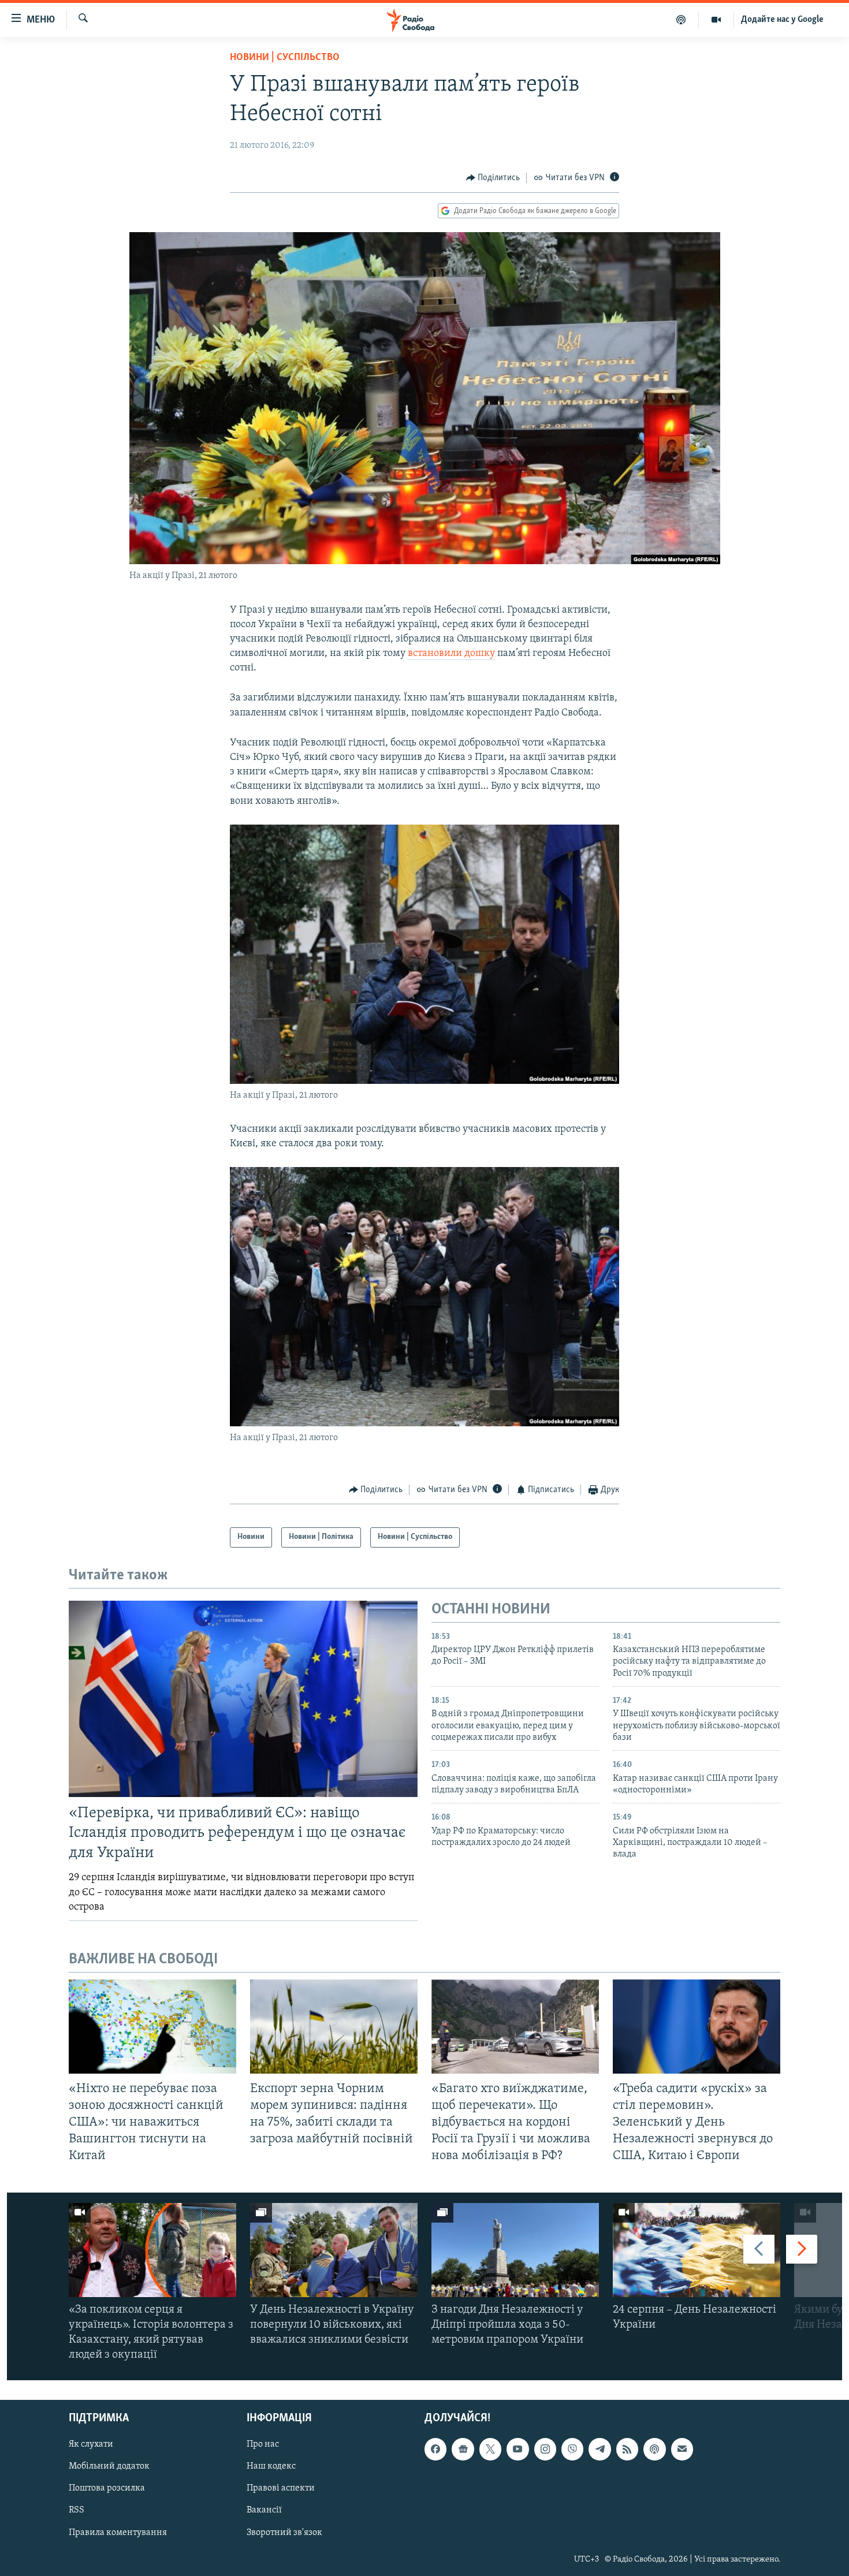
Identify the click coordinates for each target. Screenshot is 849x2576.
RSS (77, 2510)
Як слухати (91, 2444)
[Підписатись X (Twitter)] (490, 2449)
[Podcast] (654, 2449)
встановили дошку (451, 654)
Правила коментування (118, 2532)
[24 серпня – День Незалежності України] (697, 2250)
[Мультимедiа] (716, 20)
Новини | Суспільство (285, 58)
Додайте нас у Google (782, 20)
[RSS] (627, 2449)
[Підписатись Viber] (572, 2449)
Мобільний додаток (109, 2466)
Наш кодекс (271, 2466)
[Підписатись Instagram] (545, 2449)
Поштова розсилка (107, 2488)
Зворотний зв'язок (284, 2532)
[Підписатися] (682, 2449)
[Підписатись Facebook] (435, 2449)
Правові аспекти (281, 2488)
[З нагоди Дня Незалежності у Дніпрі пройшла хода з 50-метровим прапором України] (515, 2250)
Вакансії (264, 2510)
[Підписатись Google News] (463, 2449)
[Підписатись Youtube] (517, 2449)
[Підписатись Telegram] (599, 2449)
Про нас (263, 2444)
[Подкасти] (681, 20)
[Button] (493, 178)
